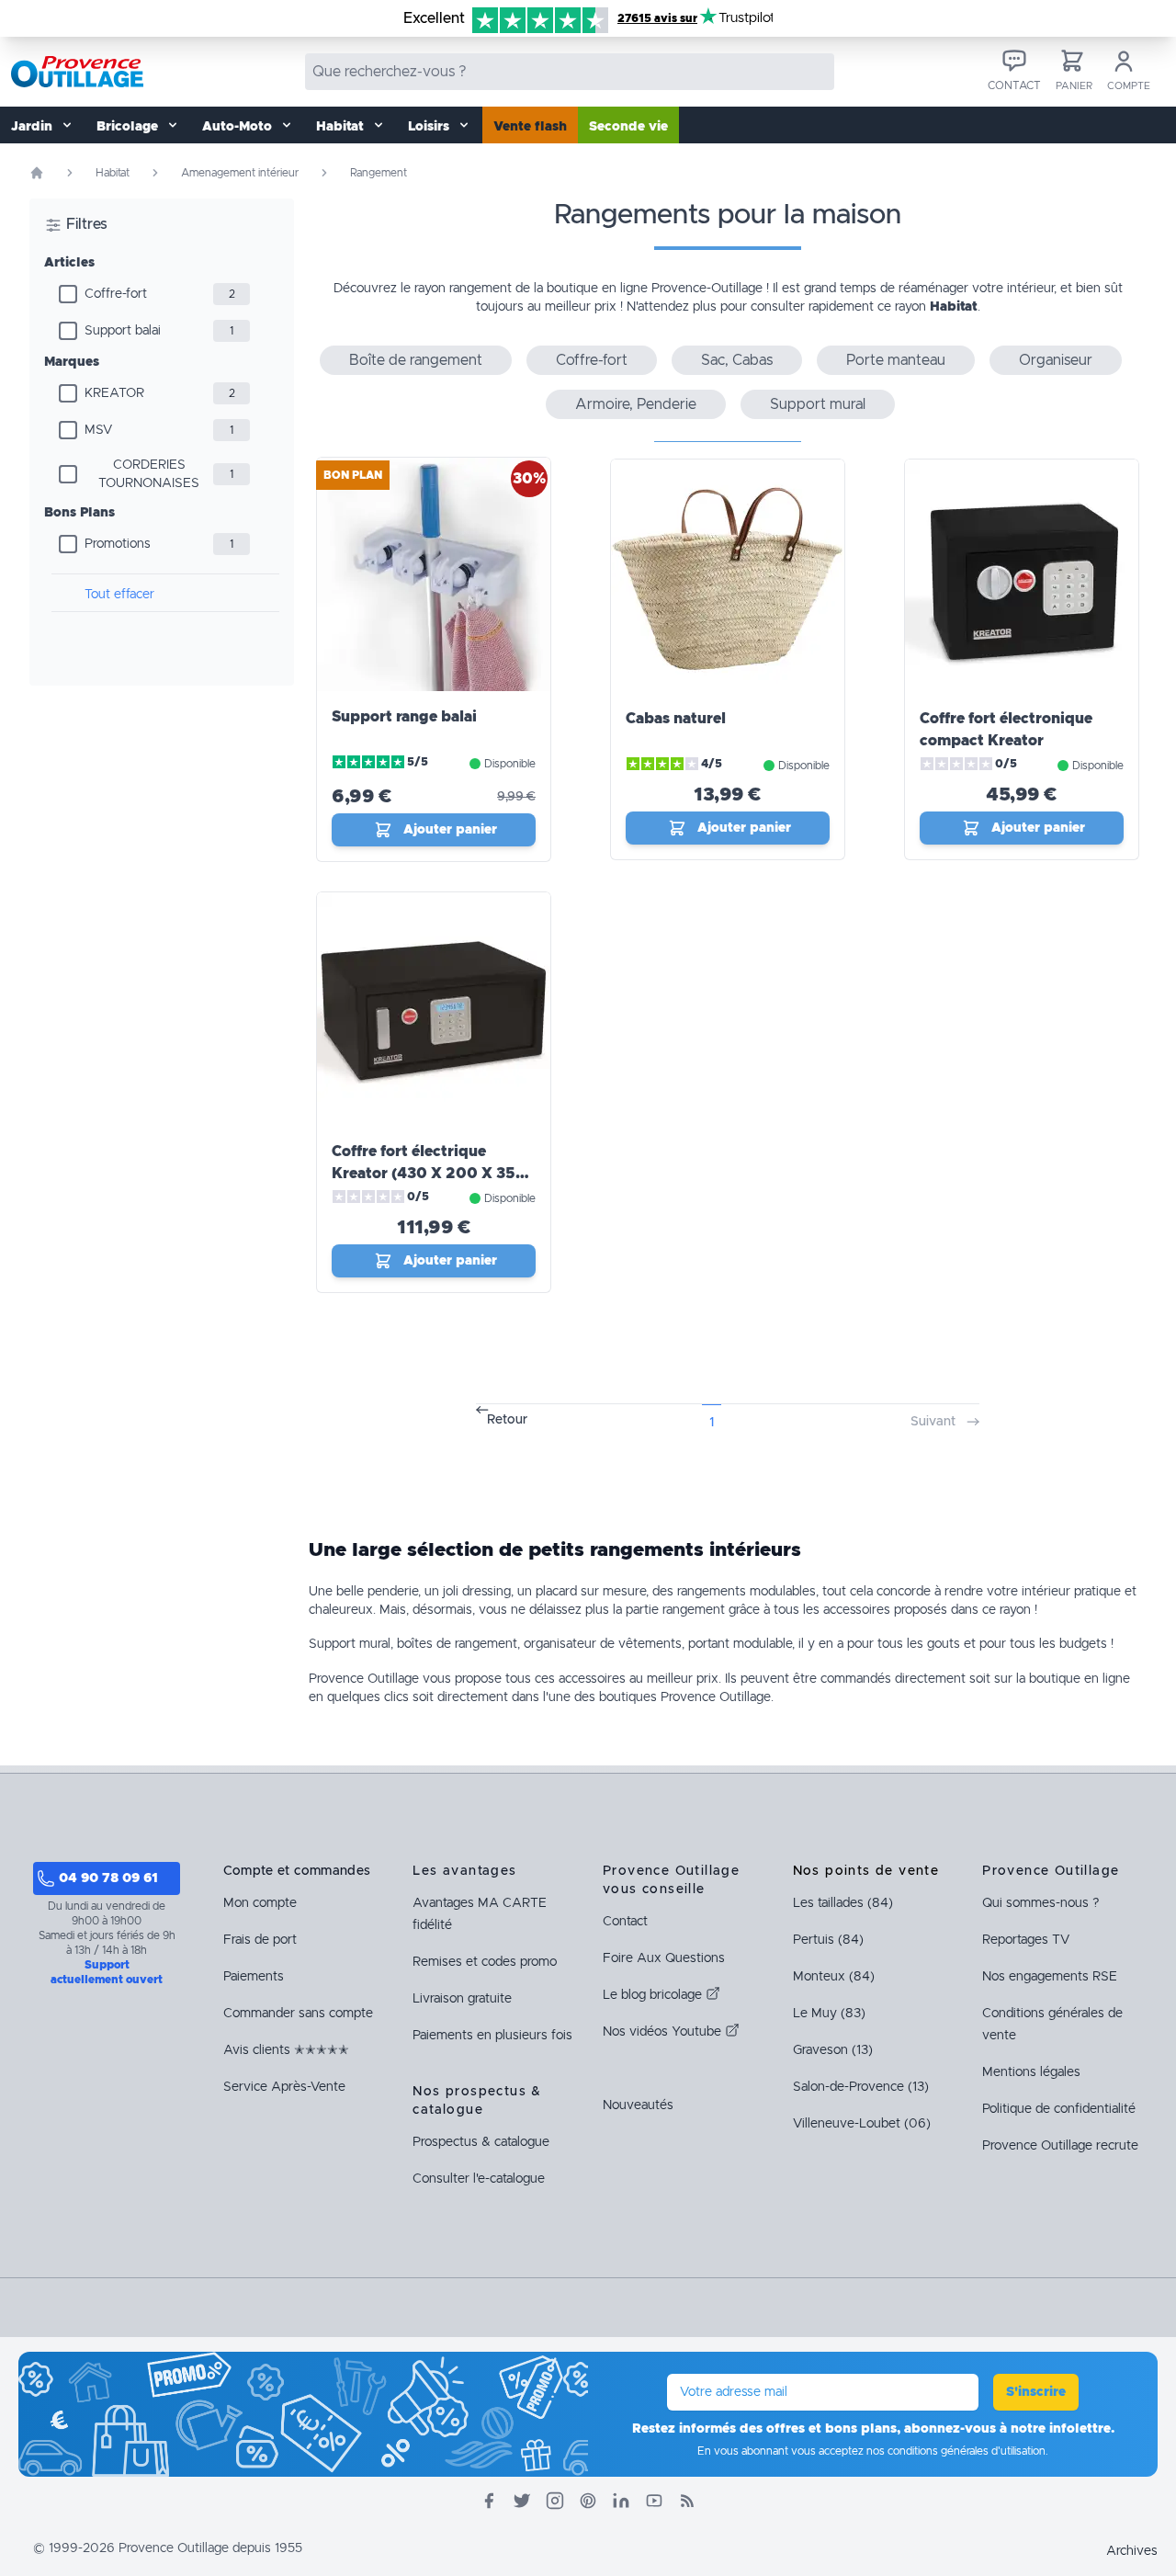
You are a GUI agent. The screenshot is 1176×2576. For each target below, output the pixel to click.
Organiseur (1056, 360)
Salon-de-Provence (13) (861, 2087)
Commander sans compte (298, 2014)
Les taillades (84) (843, 1903)
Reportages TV (1026, 1940)
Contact (625, 1922)
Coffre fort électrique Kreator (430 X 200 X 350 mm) (429, 1174)
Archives (1132, 2551)
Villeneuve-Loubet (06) (862, 2124)
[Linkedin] (621, 2501)
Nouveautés (638, 2105)
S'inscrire (1036, 2392)
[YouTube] (654, 2501)
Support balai (123, 331)
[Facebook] (489, 2501)
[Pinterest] (588, 2501)
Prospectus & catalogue (481, 2142)
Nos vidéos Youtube (664, 2032)
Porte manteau (896, 360)
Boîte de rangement (416, 360)
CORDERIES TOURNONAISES (149, 474)
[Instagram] (555, 2501)
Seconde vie (628, 127)
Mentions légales (1031, 2072)
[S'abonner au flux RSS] (687, 2501)
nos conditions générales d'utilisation (956, 2451)
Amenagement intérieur (240, 173)
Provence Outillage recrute (1060, 2146)
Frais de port (260, 1940)
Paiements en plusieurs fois (492, 2036)
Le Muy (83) (829, 2014)
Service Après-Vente (284, 2087)
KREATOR (114, 393)
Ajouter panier (450, 830)
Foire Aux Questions (664, 1958)
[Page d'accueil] (37, 173)
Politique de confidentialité (1059, 2109)
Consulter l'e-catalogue (479, 2179)
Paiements (254, 1977)
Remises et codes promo (485, 1962)
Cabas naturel (676, 719)
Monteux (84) (834, 1977)
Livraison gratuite (462, 1999)
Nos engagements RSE (1050, 1977)
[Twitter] (522, 2501)
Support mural (818, 404)
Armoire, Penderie (636, 404)
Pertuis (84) (828, 1940)
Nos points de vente (866, 1871)
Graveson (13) (833, 2050)
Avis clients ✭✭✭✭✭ (286, 2050)
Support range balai (404, 717)
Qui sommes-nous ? (1040, 1903)
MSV (98, 430)
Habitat (113, 173)
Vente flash (530, 127)
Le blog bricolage (654, 1995)
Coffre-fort (116, 294)
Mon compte (260, 1903)
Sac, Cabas (737, 360)
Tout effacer (119, 595)
